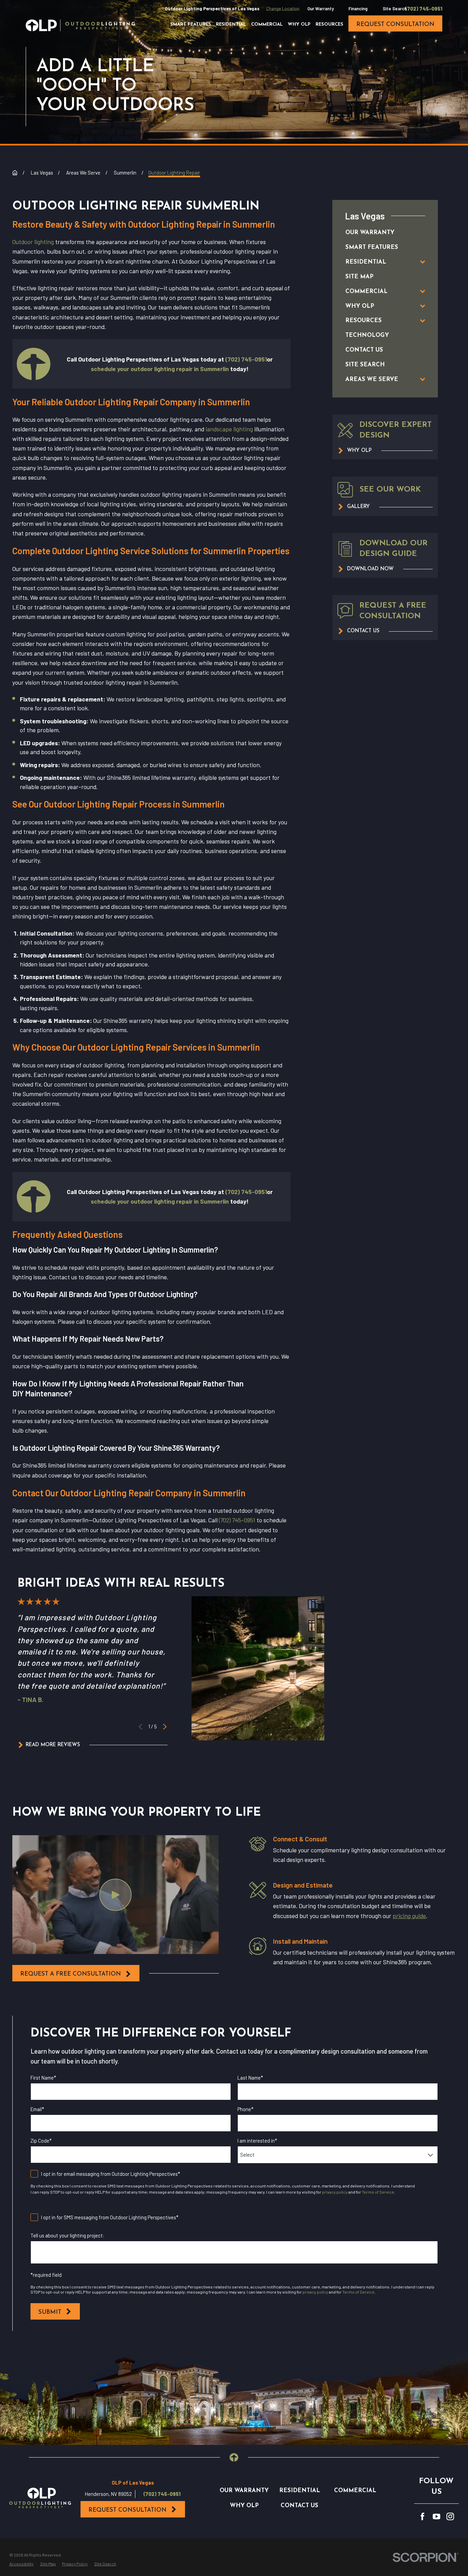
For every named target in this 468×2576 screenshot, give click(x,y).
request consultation (395, 24)
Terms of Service (378, 2192)
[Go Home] (15, 173)
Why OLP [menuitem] (299, 24)
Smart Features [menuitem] (191, 24)
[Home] (80, 25)
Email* (37, 2109)
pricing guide (409, 1916)
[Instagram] (450, 2516)
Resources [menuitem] (329, 24)
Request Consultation (127, 2510)
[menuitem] (378, 233)
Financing (358, 9)
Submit (50, 2312)
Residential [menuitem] (231, 24)
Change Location (283, 9)
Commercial (355, 2491)
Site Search (395, 9)
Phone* (245, 2109)
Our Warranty (321, 9)
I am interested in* (257, 2141)
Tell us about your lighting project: (67, 2236)
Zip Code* (41, 2141)
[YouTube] (436, 2516)
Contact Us (299, 2506)
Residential (300, 2491)
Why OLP (244, 2506)
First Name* (43, 2078)
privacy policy (335, 2192)
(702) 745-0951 (424, 9)
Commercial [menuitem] (267, 24)
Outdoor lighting (33, 242)
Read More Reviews (53, 1745)
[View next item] (165, 1727)
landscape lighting (229, 429)
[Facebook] (422, 2516)
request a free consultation (71, 1974)
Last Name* (250, 2078)
